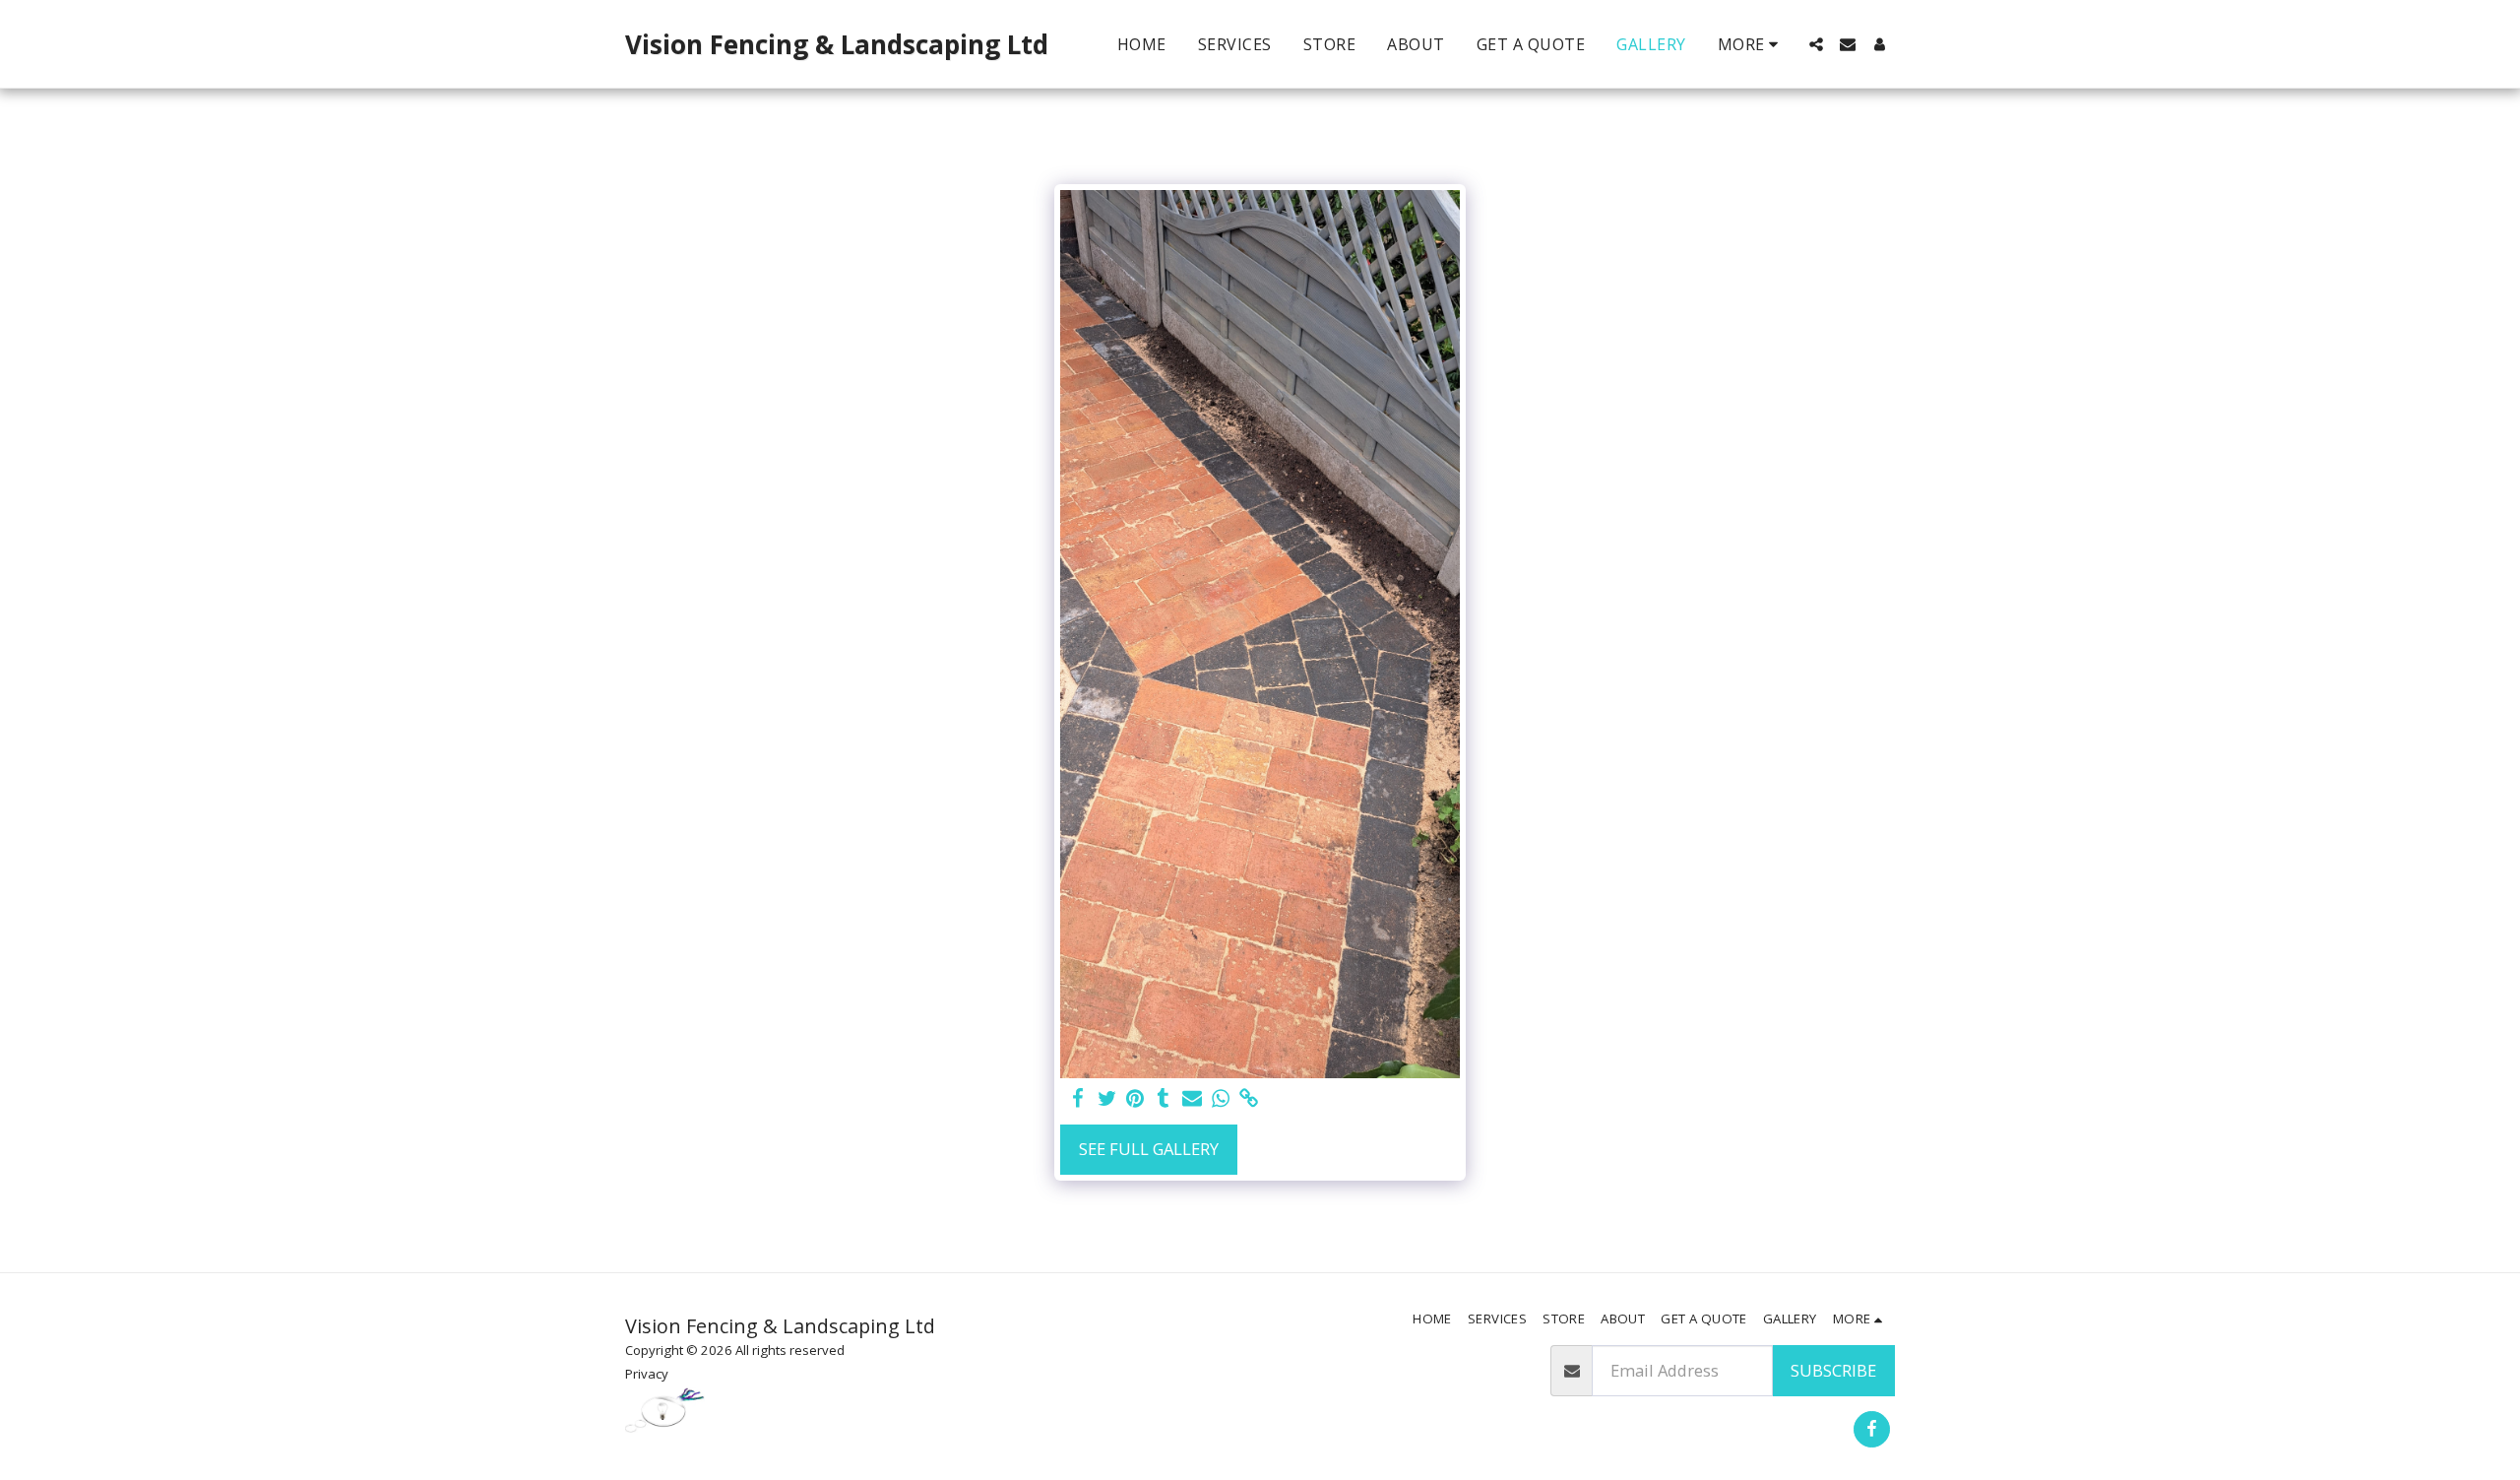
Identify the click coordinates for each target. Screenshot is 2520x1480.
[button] (1816, 44)
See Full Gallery (1149, 1149)
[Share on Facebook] (1078, 1099)
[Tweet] (1107, 1099)
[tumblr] (1164, 1099)
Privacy (647, 1374)
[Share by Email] (1193, 1099)
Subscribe (1833, 1370)
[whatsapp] (1220, 1099)
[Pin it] (1135, 1099)
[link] (1249, 1099)
